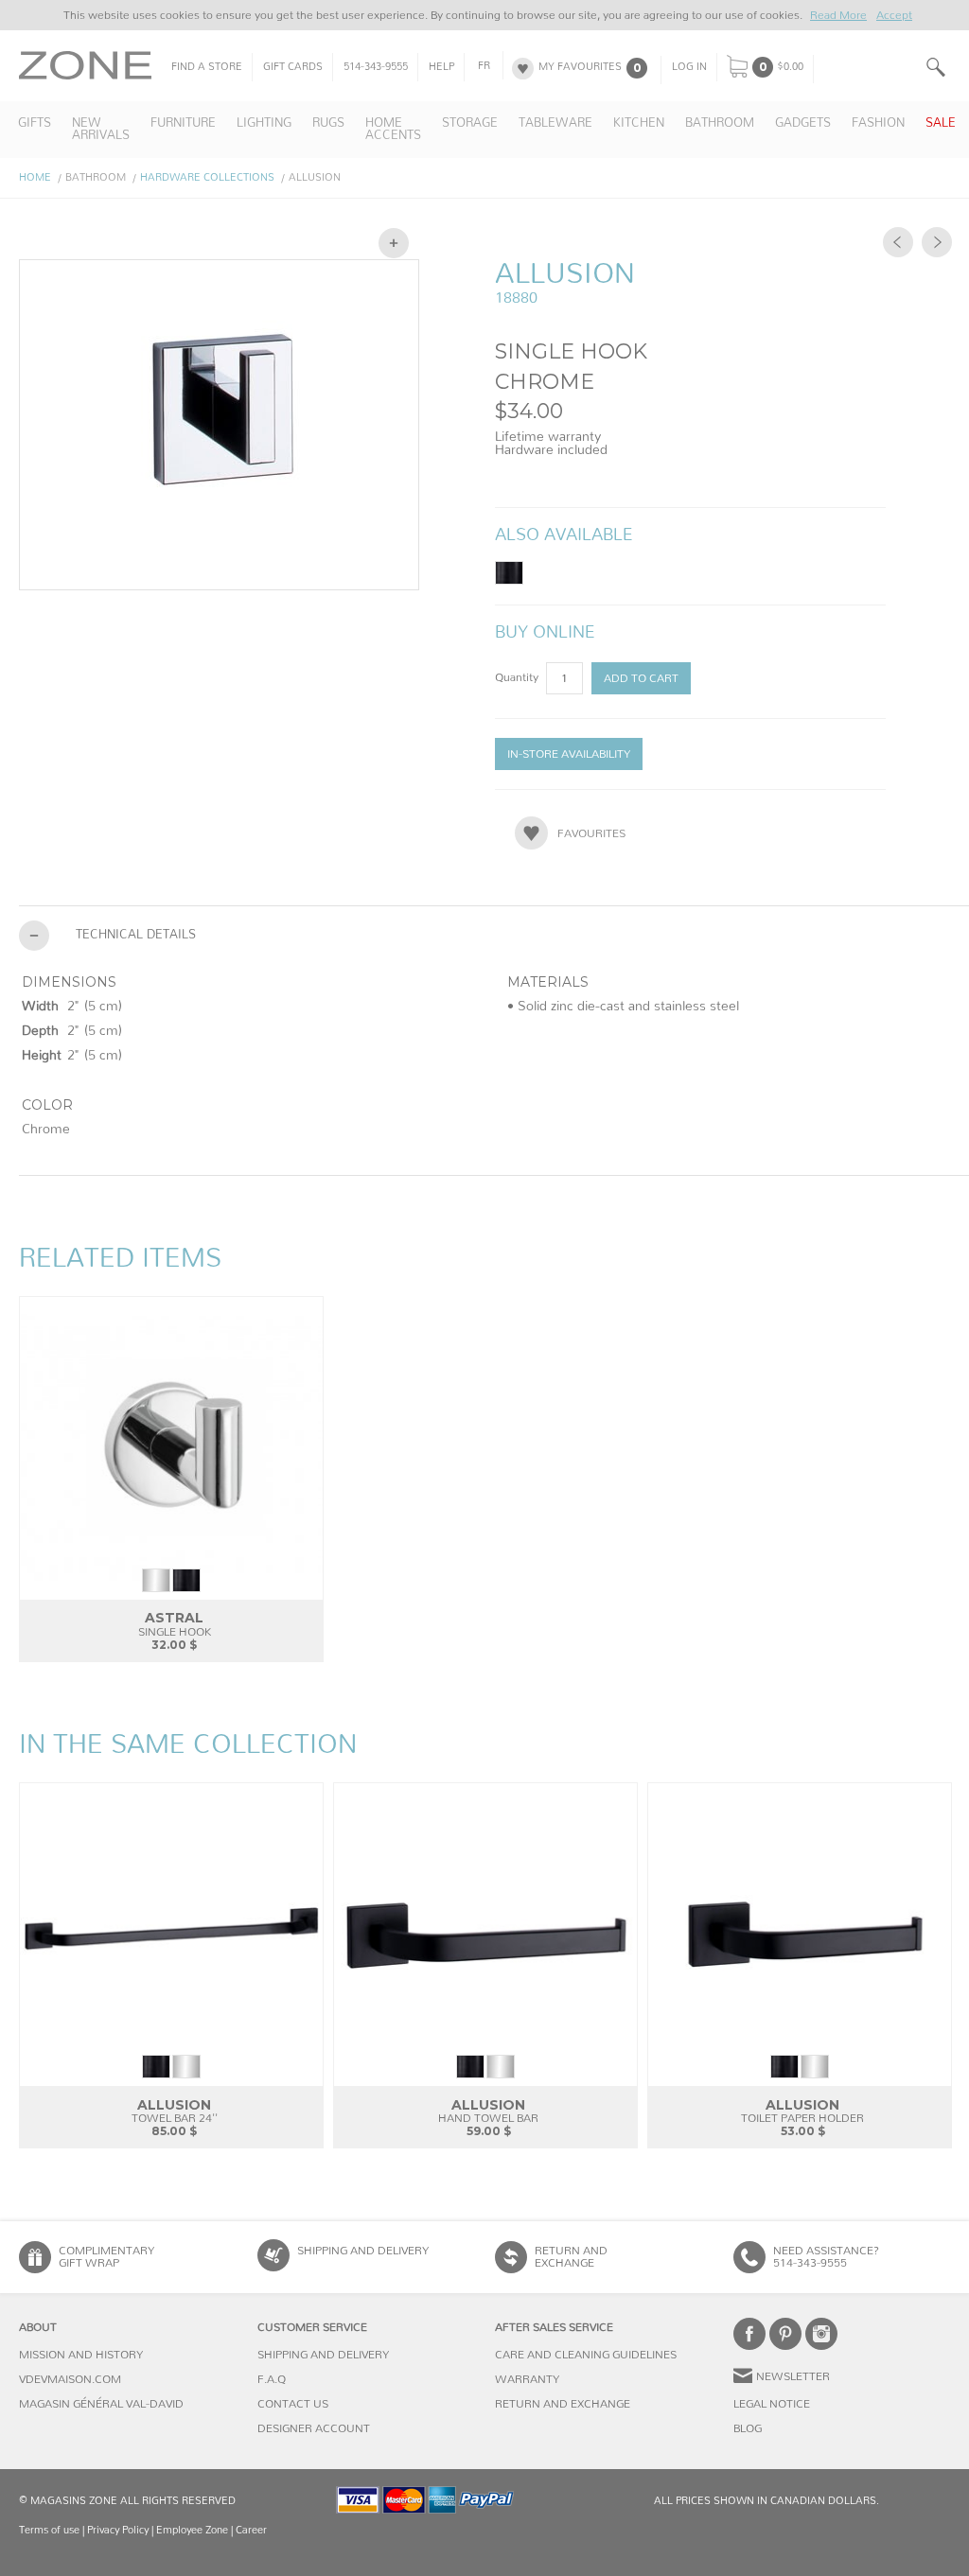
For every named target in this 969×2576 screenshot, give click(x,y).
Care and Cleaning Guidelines (586, 2355)
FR (484, 66)
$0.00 (790, 67)
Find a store (207, 67)
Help (441, 67)
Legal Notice (772, 2404)
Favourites (591, 833)
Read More (838, 15)
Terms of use (49, 2530)
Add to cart (641, 678)
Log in (689, 67)
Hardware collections (207, 177)
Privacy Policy (118, 2530)
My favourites (580, 67)
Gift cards (293, 67)
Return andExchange (571, 2257)
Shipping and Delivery (363, 2251)
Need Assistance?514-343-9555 (826, 2257)
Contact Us (293, 2404)
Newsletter (793, 2376)
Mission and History (81, 2355)
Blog (748, 2428)
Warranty (527, 2379)
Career (251, 2530)
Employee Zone (192, 2530)
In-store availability (569, 754)
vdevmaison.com (70, 2379)
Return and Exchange (563, 2404)
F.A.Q (272, 2379)
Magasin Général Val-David (101, 2404)
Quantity (518, 677)
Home (35, 177)
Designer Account (314, 2428)
